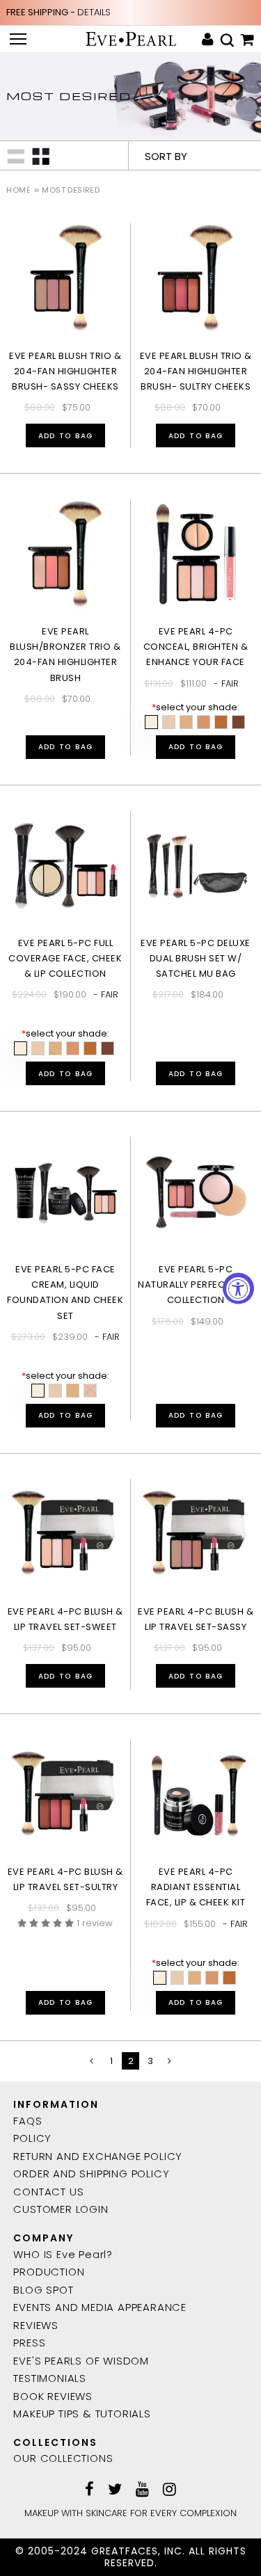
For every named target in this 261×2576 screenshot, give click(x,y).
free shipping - (58, 12)
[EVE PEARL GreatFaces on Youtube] (142, 2490)
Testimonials (50, 2378)
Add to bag (65, 436)
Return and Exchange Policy (98, 2156)
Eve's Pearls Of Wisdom (81, 2361)
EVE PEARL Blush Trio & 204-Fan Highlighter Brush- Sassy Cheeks (65, 371)
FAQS (27, 2121)
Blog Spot (43, 2290)
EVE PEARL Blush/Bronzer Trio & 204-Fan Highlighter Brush (65, 654)
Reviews (36, 2325)
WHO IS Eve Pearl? (63, 2254)
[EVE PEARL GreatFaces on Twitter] (115, 2490)
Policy (32, 2138)
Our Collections (63, 2458)
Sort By (166, 156)
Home (18, 190)
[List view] (16, 155)
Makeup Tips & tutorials (82, 2414)
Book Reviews (53, 2396)
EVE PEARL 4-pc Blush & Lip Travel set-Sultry (65, 1879)
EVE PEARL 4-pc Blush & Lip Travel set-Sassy (196, 1619)
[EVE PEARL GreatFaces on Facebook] (89, 2490)
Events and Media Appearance (100, 2307)
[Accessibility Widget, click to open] (238, 1288)
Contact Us (48, 2192)
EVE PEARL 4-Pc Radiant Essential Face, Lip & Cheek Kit (196, 1887)
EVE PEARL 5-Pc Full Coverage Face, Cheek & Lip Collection (65, 958)
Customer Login (61, 2209)
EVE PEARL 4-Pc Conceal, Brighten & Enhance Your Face (196, 647)
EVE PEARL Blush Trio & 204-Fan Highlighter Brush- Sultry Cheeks (196, 371)
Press (29, 2343)
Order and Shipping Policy (91, 2174)
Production (49, 2272)
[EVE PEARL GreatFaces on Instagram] (169, 2490)
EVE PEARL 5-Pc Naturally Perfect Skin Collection (196, 1285)
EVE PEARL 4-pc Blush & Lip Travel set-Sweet (65, 1619)
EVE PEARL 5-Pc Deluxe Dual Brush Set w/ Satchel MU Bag (196, 958)
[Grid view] (41, 155)
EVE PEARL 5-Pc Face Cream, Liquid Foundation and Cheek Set (65, 1292)
